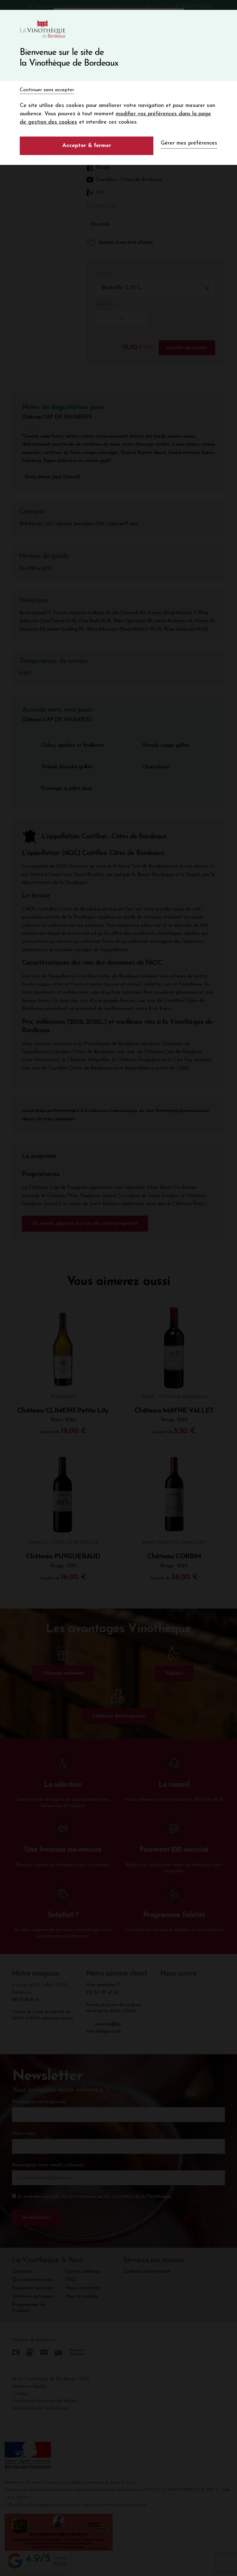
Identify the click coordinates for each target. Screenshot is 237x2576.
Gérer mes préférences (189, 143)
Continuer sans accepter (47, 90)
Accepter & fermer (87, 146)
